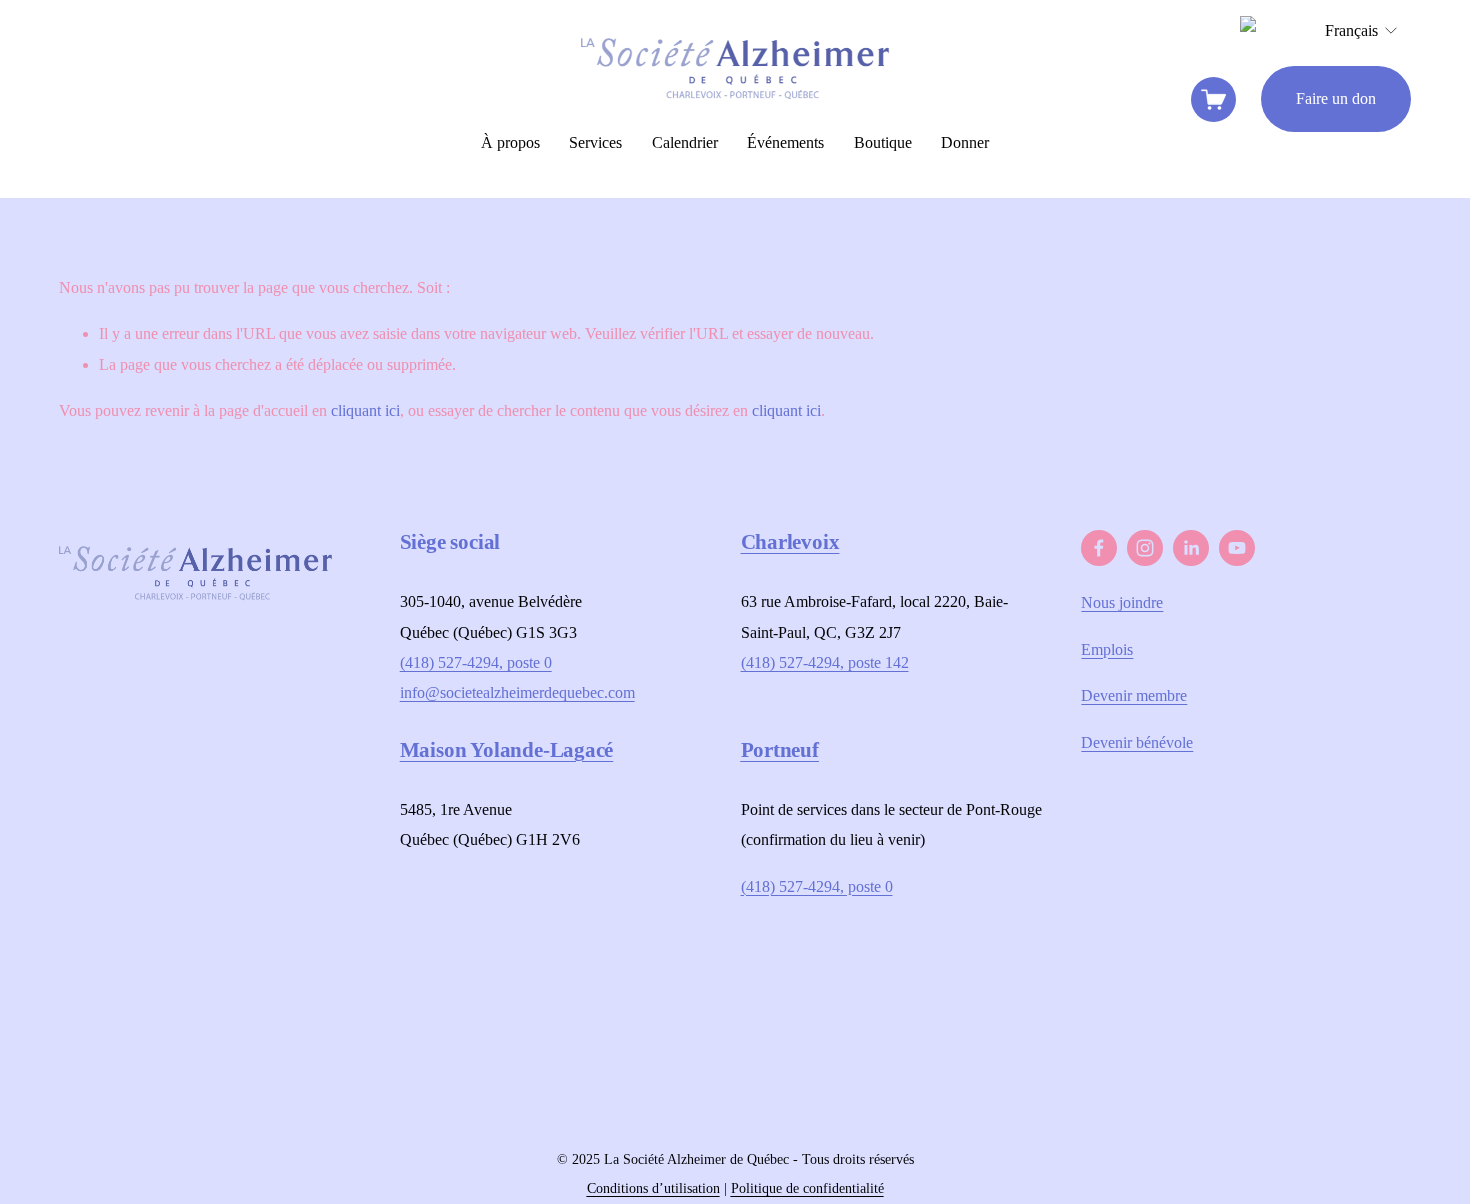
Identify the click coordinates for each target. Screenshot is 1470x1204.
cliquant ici (365, 410)
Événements (785, 142)
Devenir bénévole (1137, 742)
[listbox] (1362, 31)
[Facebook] (1099, 548)
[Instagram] (1145, 548)
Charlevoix (790, 542)
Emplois (1107, 649)
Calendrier (685, 142)
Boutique (883, 142)
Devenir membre (1134, 695)
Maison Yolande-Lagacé (507, 750)
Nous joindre (1122, 602)
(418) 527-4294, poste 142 (825, 662)
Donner (965, 142)
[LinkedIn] (1191, 548)
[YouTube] (1237, 548)
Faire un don (1336, 98)
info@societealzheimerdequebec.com (517, 692)
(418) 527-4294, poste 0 (476, 662)
